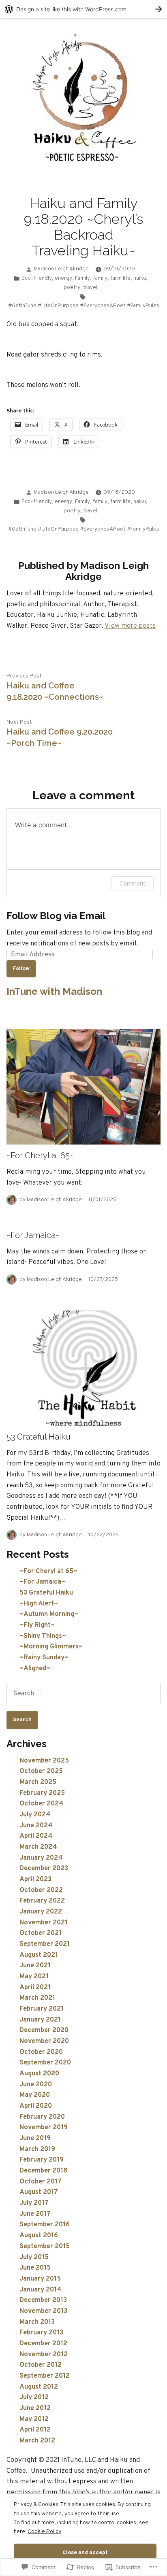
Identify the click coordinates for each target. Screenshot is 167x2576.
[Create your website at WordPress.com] (83, 9)
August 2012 (39, 2387)
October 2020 (41, 2052)
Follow (21, 969)
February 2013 (41, 2333)
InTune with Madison (54, 991)
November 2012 (44, 2354)
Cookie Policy (44, 2532)
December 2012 (43, 2343)
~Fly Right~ (37, 1625)
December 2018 (43, 2171)
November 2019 (44, 2127)
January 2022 (41, 1912)
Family (82, 278)
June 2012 (35, 2408)
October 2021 (41, 1933)
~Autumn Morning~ (49, 1614)
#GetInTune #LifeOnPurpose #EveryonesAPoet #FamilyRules (84, 306)
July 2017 (34, 2203)
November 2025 (44, 1761)
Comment (132, 883)
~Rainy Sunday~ (44, 1658)
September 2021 (45, 1944)
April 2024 (36, 1836)
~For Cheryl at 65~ (40, 1155)
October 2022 (41, 1890)
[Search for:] (83, 1694)
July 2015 (34, 2257)
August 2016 (39, 2235)
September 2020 (45, 2063)
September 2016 (45, 2225)
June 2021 (35, 1965)
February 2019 (42, 2160)
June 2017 (35, 2214)
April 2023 (35, 1879)
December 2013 (43, 2300)
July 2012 (34, 2397)
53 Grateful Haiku (39, 1437)
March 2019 (37, 2149)
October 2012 (41, 2365)
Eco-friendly (37, 278)
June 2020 (36, 2084)
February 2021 (42, 2009)
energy (63, 278)
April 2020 (36, 2106)
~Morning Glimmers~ (51, 1647)
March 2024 (38, 1847)
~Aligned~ (35, 1668)
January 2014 (41, 2290)
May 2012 (34, 2419)
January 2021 (40, 2020)
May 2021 (34, 1976)
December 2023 (44, 1868)
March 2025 (38, 1782)
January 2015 (40, 2279)
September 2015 (45, 2246)
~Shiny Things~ (43, 1636)
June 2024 (36, 1825)
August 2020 (39, 2074)
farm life (120, 278)
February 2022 (42, 1901)
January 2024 (41, 1858)
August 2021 (39, 1955)
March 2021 (37, 1998)
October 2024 (42, 1804)
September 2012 (45, 2376)
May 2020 (35, 2095)
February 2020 (42, 2117)
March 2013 (37, 2322)
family (100, 278)
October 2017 (41, 2182)
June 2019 (35, 2138)
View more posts (130, 626)
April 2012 (35, 2430)
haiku (140, 278)
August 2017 (39, 2192)
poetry (72, 288)
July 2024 (35, 1815)
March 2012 (37, 2441)
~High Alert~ (39, 1604)
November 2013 (43, 2311)
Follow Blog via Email (56, 916)
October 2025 (41, 1771)
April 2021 (35, 1987)
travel (90, 288)
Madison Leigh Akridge (61, 269)
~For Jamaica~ (33, 1235)
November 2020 (44, 2041)
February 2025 (42, 1793)
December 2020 (44, 2030)
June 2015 (35, 2268)
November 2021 (44, 1923)
